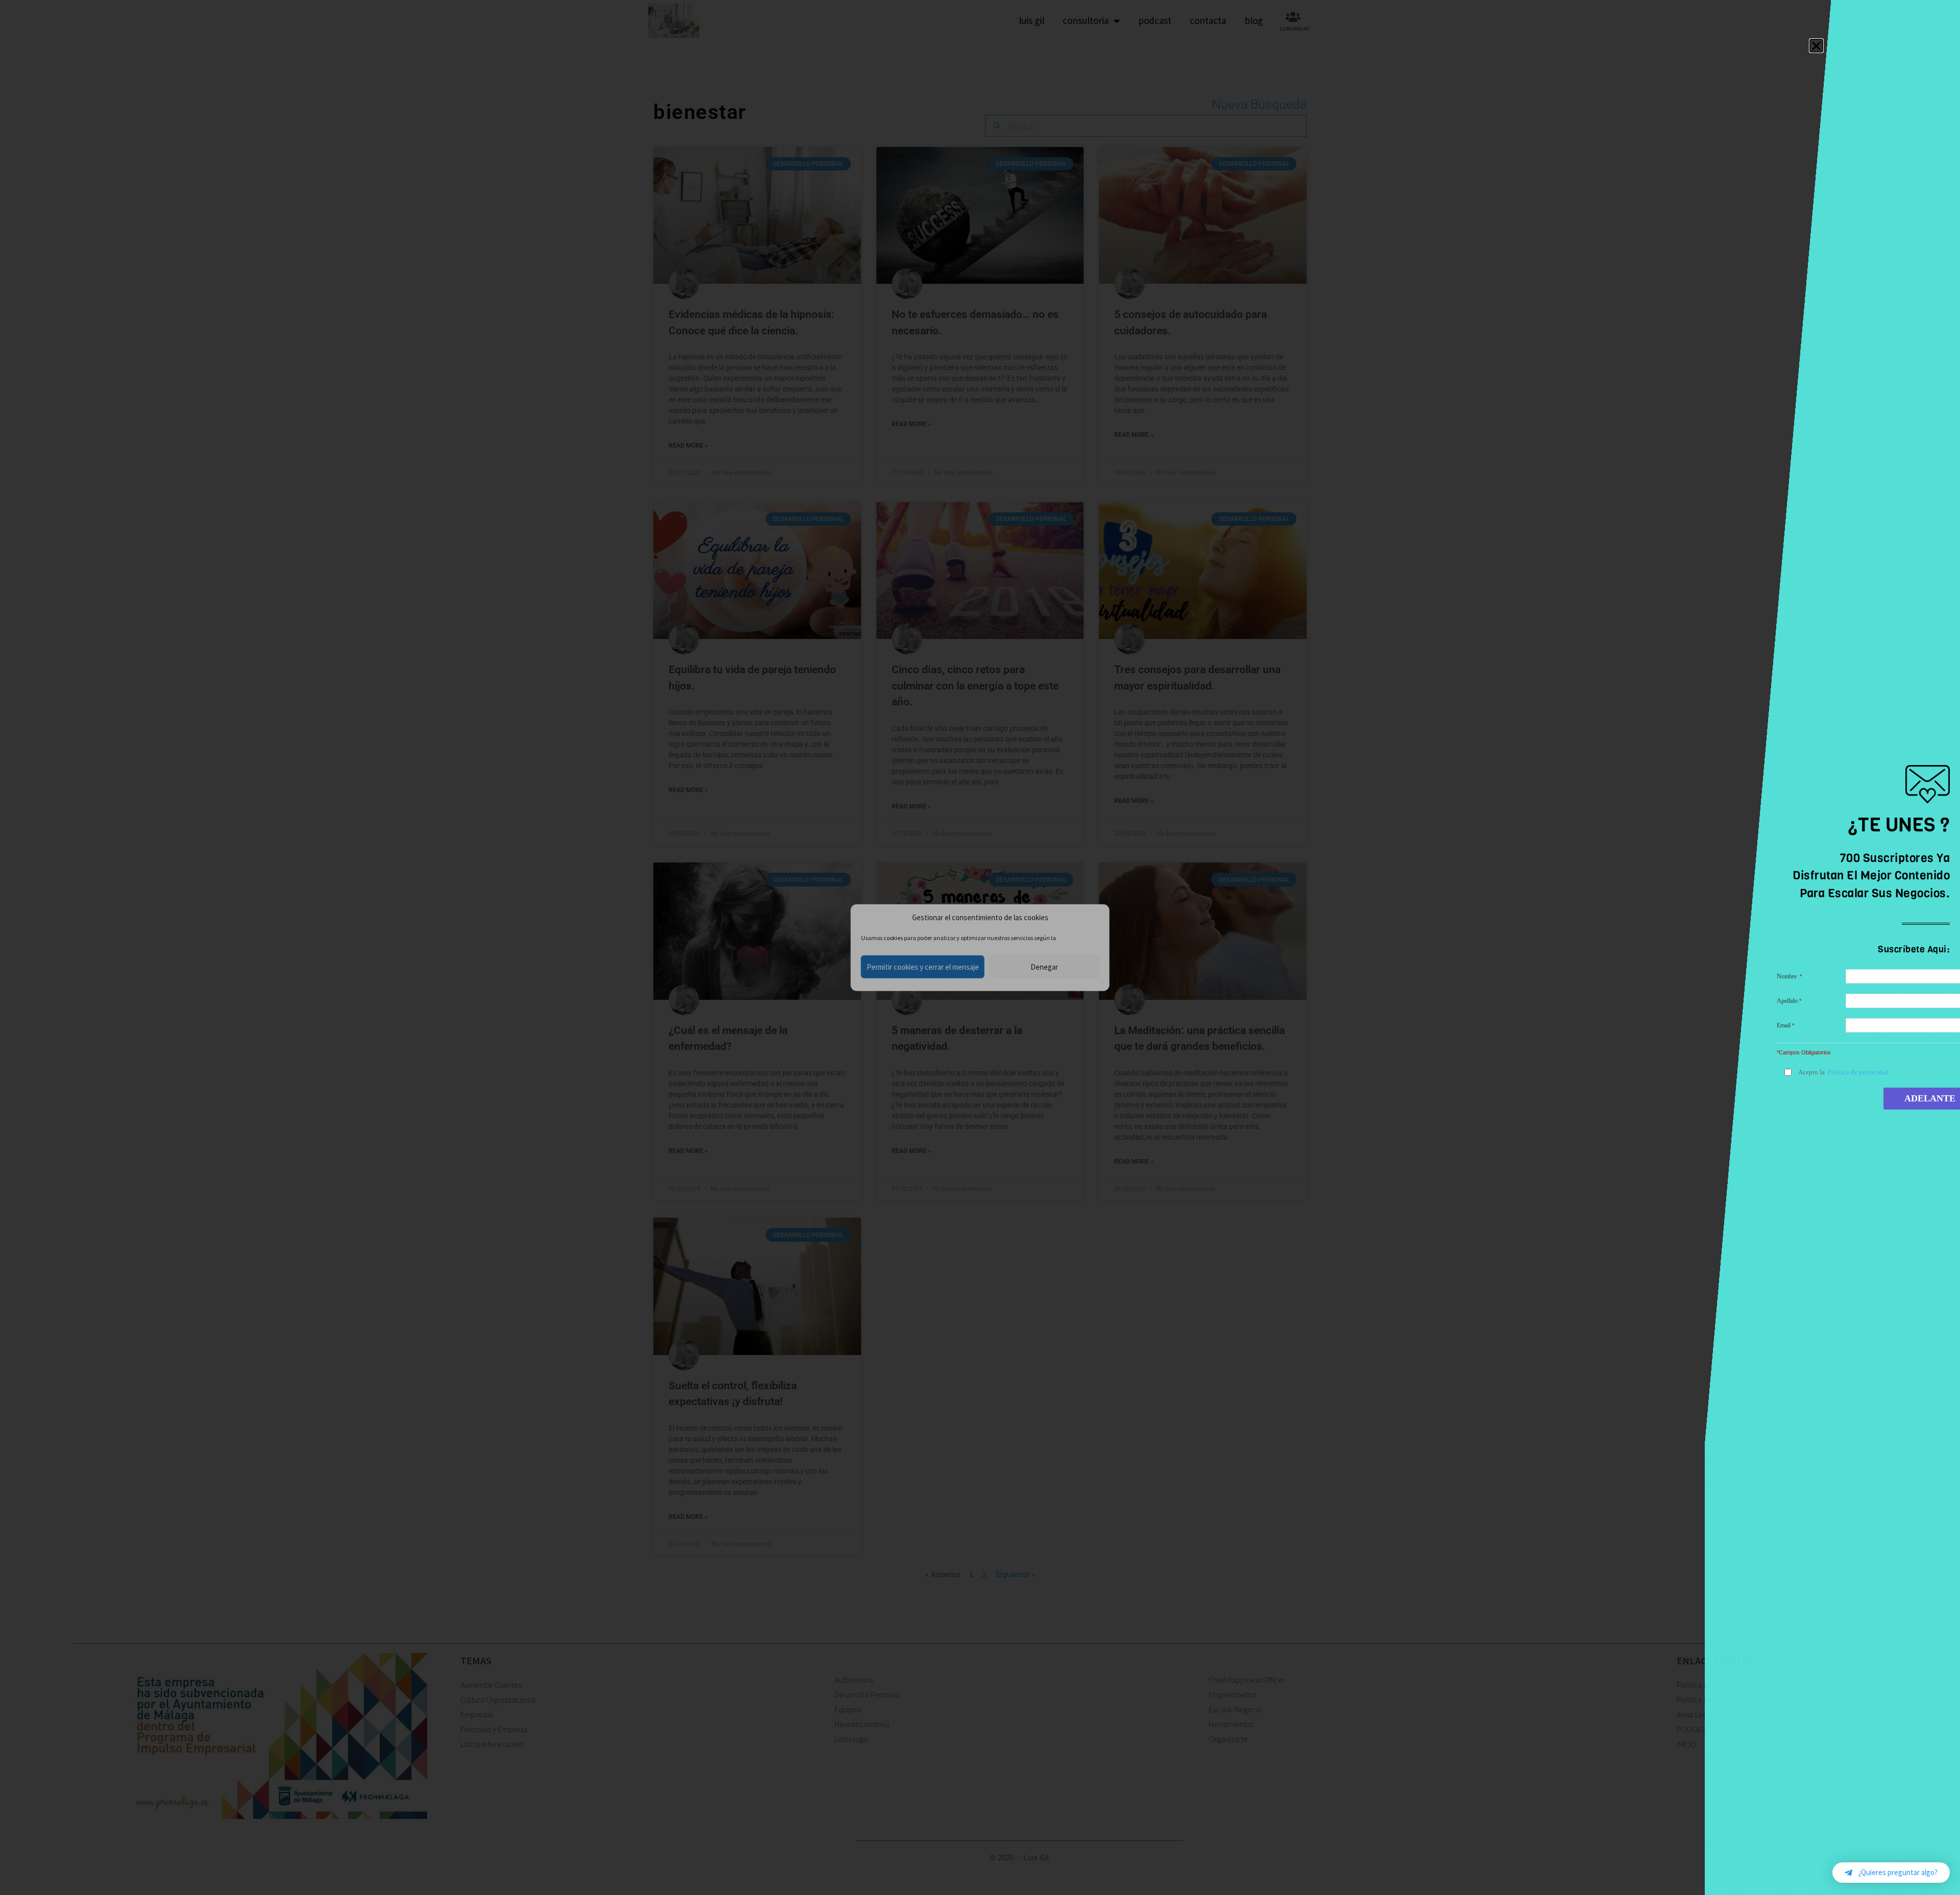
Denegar (1044, 966)
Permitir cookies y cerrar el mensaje (923, 966)
